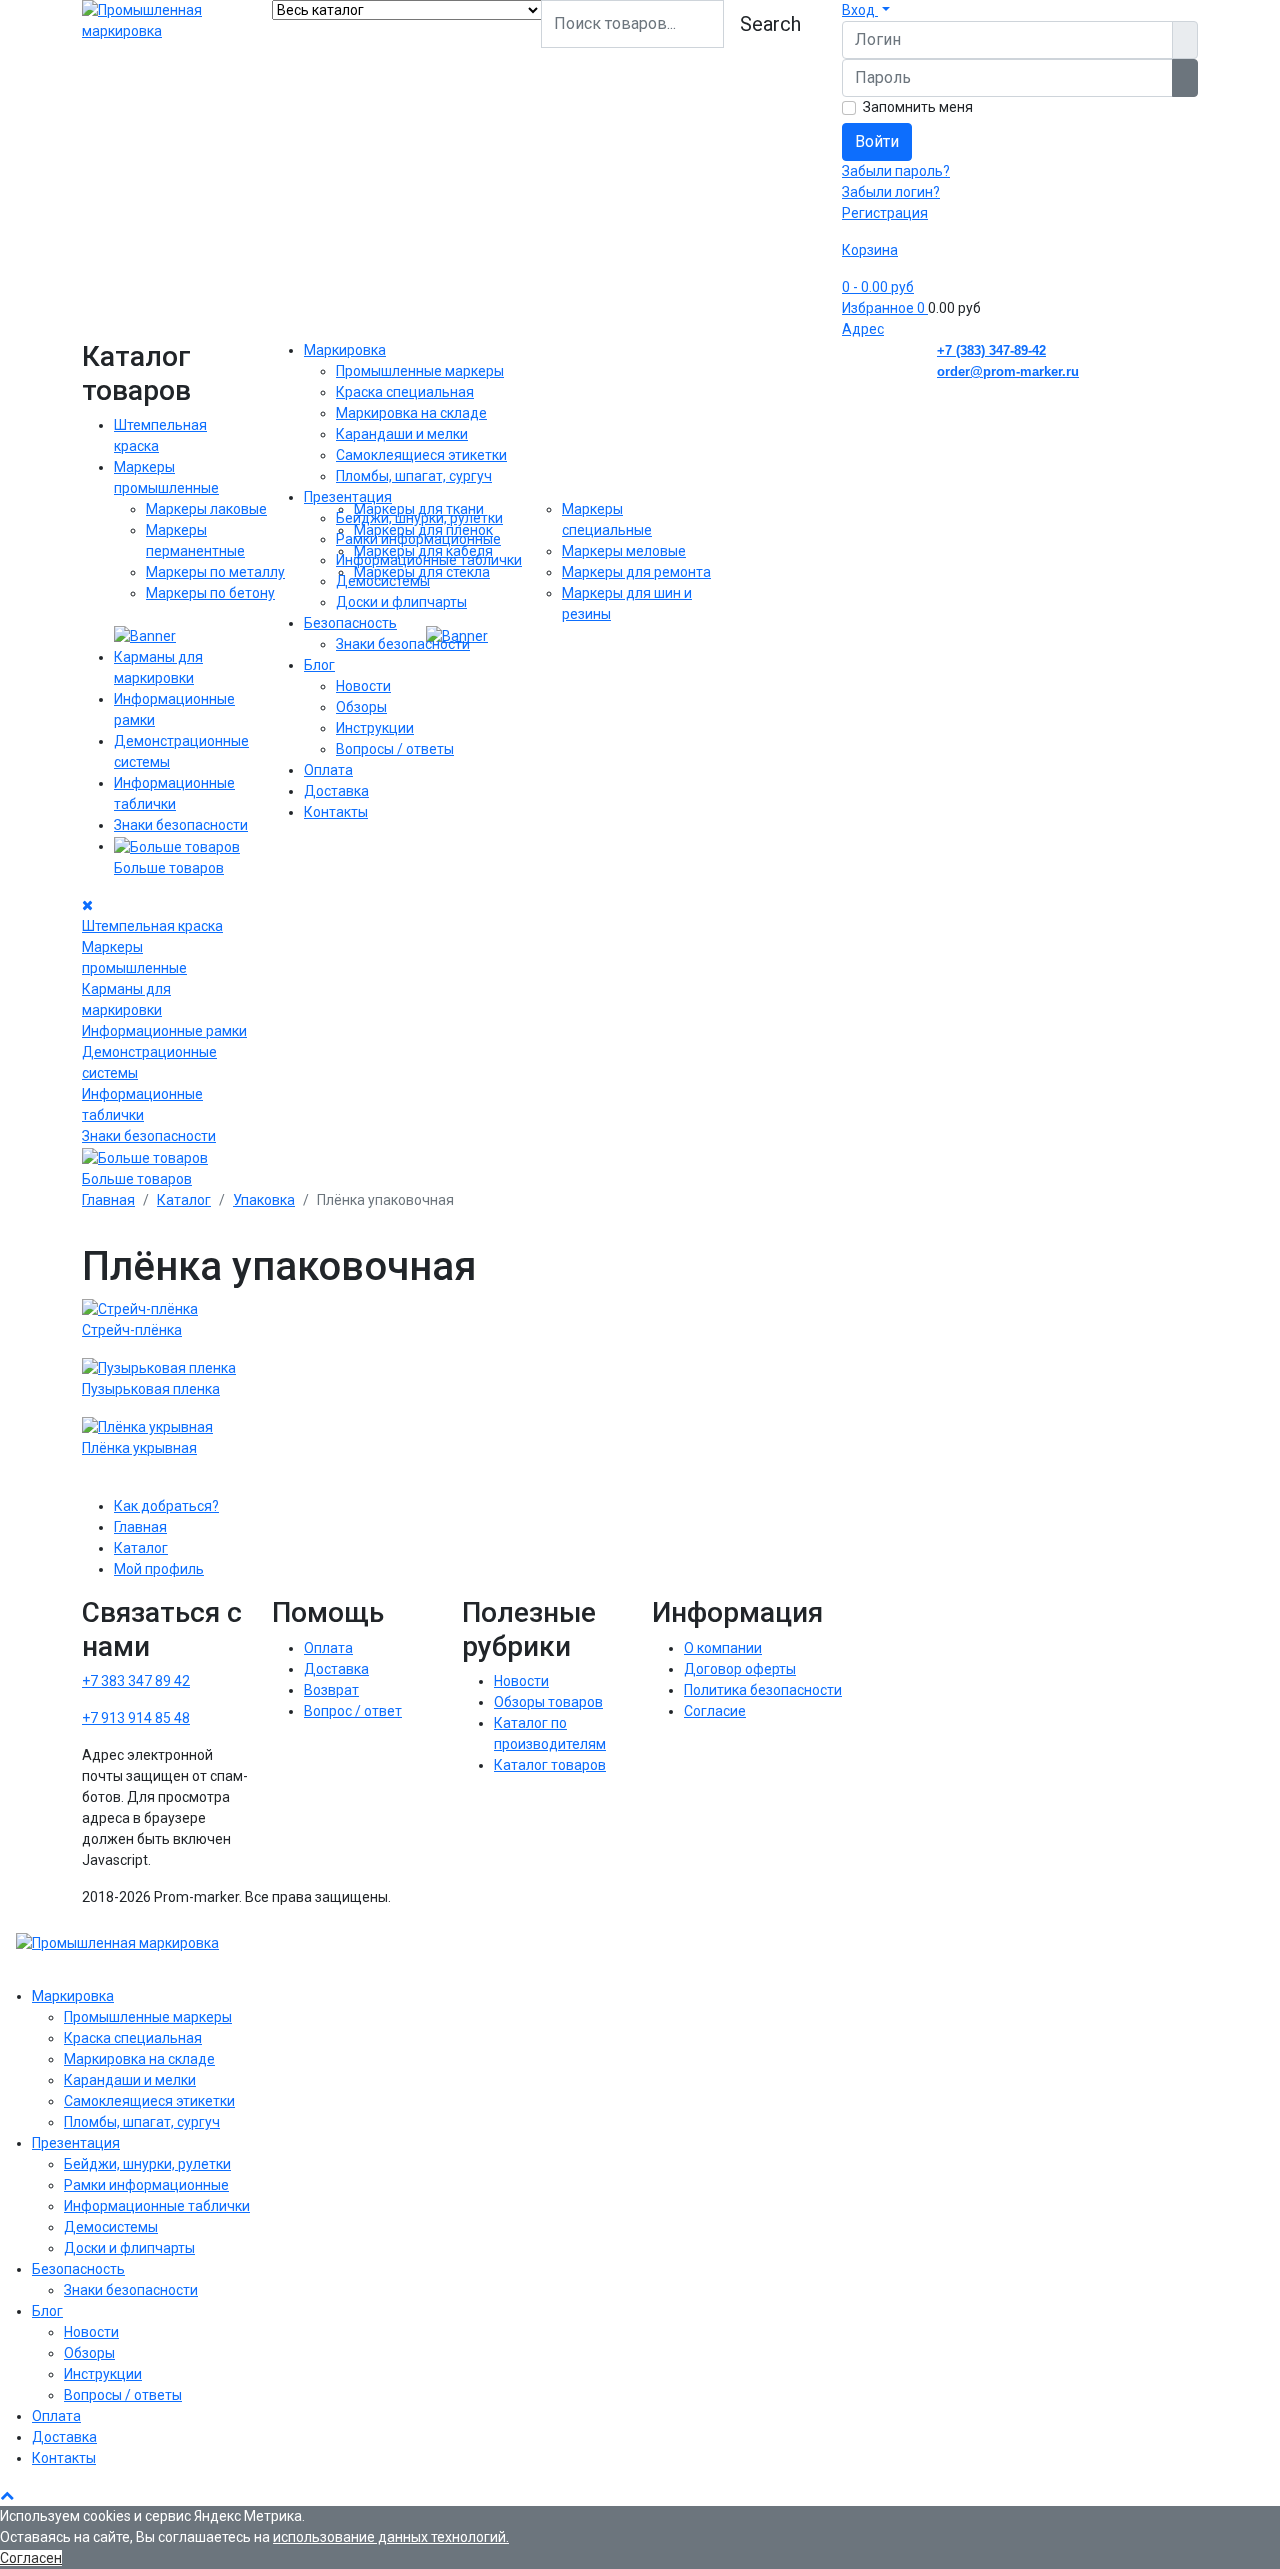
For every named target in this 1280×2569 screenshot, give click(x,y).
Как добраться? (166, 1506)
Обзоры (361, 707)
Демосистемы (383, 581)
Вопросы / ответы (395, 749)
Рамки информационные (418, 539)
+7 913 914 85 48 (136, 1718)
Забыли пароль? (896, 171)
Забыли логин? (891, 192)
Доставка (336, 791)
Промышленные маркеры (420, 371)
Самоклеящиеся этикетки (421, 455)
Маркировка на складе (411, 413)
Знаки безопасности (181, 825)
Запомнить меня (918, 107)
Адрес (863, 329)
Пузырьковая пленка (151, 1389)
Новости (363, 686)
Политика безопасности (763, 1690)
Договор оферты (740, 1669)
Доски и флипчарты (401, 602)
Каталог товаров (550, 1765)
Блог (319, 665)
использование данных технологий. (391, 2537)
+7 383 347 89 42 (136, 1681)
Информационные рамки (164, 1031)
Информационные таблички (429, 560)
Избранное (883, 308)
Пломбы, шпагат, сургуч (414, 476)
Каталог (141, 1548)
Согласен (31, 2558)
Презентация (348, 497)
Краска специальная (405, 392)
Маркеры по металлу (215, 572)
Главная (140, 1527)
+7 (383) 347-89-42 (991, 350)
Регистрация (885, 213)
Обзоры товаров (548, 1702)
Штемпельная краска (152, 926)
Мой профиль (159, 1569)
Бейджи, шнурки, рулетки (419, 518)
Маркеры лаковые (206, 509)
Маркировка (345, 350)
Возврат (331, 1690)
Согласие (715, 1711)
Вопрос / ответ (353, 1711)
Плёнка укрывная (139, 1448)
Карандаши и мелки (402, 434)
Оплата (328, 770)
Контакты (336, 812)
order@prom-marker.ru (1008, 371)
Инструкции (375, 728)
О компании (723, 1648)
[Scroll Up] (7, 2495)
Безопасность (350, 623)
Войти (877, 141)
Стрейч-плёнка (132, 1330)
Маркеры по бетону (210, 593)
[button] (866, 10)
